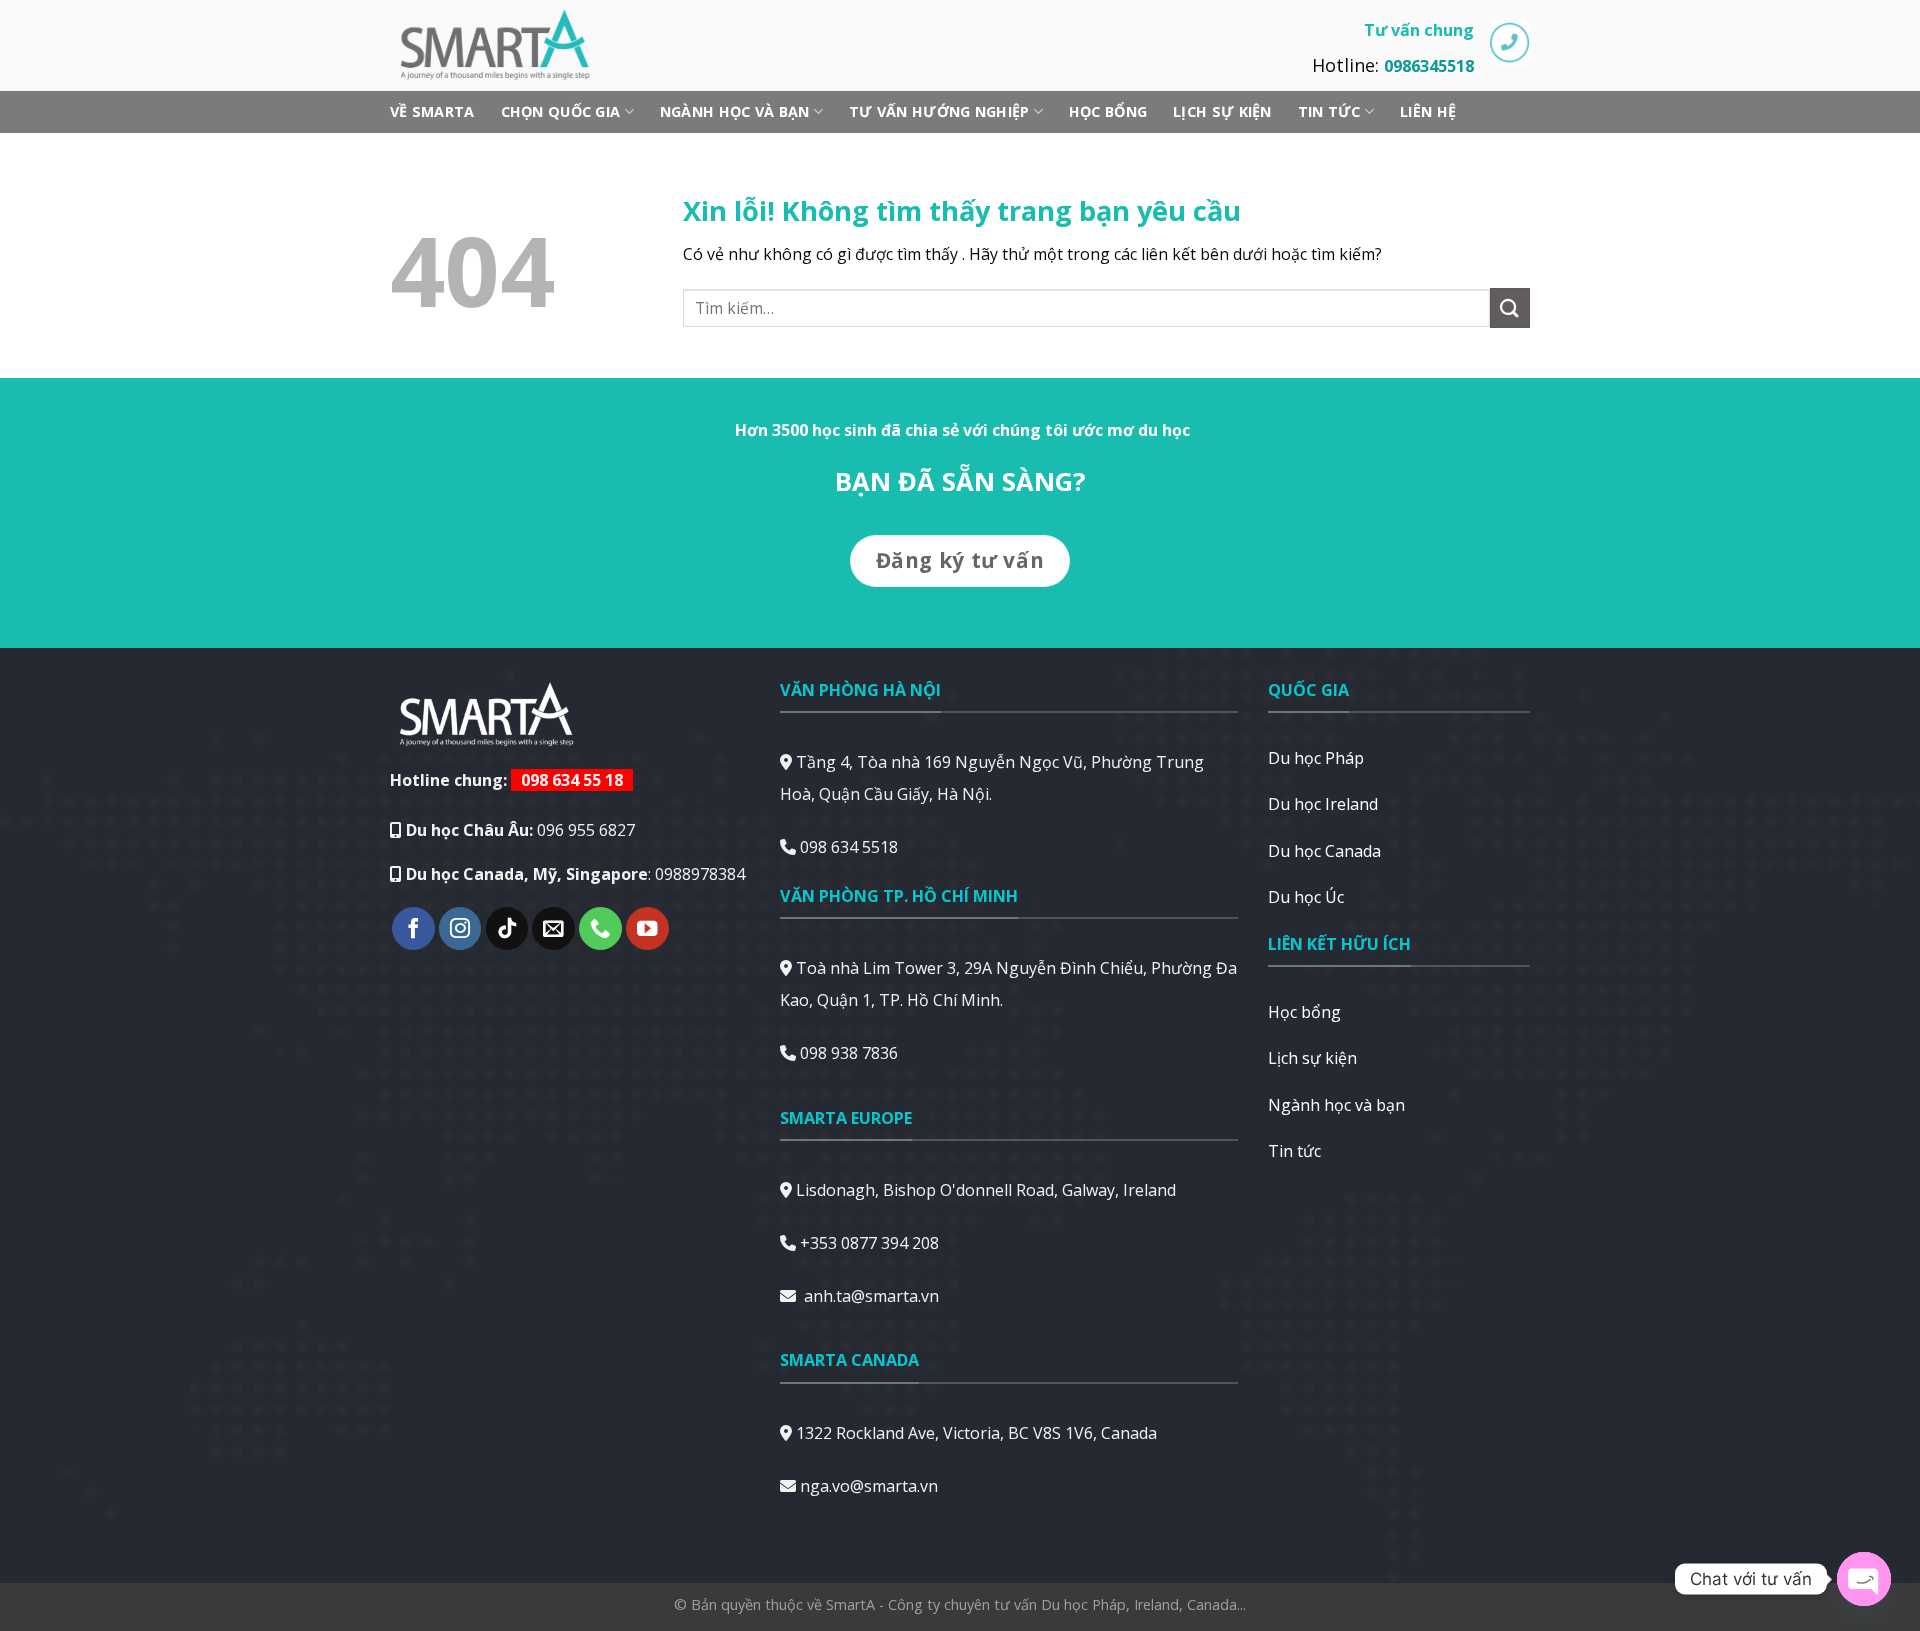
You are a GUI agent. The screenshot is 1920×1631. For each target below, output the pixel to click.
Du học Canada (1324, 851)
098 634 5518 (849, 847)
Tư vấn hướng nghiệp (939, 111)
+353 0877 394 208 (869, 1243)
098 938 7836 (849, 1053)
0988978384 (700, 874)
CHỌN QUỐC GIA (561, 111)
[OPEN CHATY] (1864, 1579)
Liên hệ (1428, 111)
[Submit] (1510, 307)
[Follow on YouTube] (647, 928)
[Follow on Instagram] (460, 928)
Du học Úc (1306, 897)
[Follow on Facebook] (413, 928)
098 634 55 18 (572, 780)
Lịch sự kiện (1222, 111)
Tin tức (1329, 111)
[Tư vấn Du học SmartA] (505, 45)
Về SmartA (432, 111)
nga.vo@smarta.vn (869, 1486)
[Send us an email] (553, 928)
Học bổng (1108, 111)
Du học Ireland (1323, 804)
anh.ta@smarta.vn (871, 1296)
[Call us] (600, 928)
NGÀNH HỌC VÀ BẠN (735, 111)
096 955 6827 (586, 830)
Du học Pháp (1316, 758)
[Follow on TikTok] (507, 928)
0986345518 (1429, 66)
